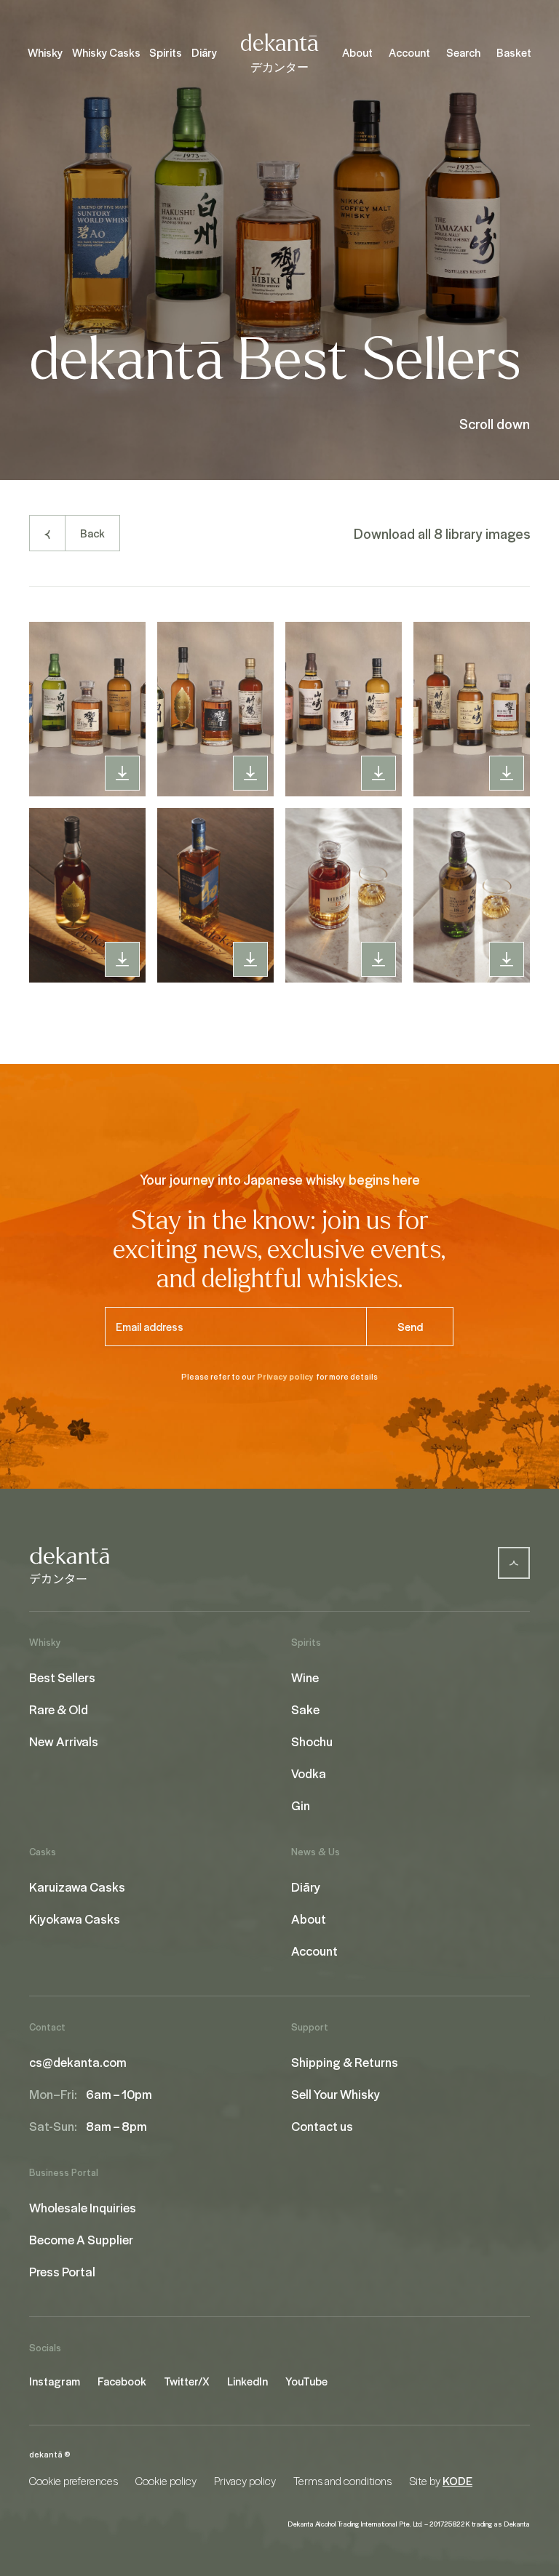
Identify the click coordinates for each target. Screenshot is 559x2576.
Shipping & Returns (345, 2062)
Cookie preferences (74, 2481)
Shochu (312, 1741)
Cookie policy (166, 2481)
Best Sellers (62, 1677)
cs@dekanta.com (78, 2062)
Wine (305, 1677)
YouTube (306, 2381)
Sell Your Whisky (336, 2094)
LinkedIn (247, 2381)
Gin (301, 1805)
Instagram (55, 2381)
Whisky (45, 52)
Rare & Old (59, 1709)
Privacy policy (285, 1376)
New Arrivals (64, 1741)
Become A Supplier (81, 2239)
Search (463, 52)
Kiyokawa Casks (75, 1919)
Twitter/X (187, 2381)
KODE (457, 2481)
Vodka (309, 1773)
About (357, 52)
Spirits (166, 52)
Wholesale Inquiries (83, 2207)
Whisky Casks (106, 52)
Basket (514, 52)
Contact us (322, 2126)
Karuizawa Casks (77, 1887)
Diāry (204, 52)
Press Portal (62, 2271)
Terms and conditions (342, 2481)
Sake (305, 1709)
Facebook (122, 2381)
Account (409, 52)
